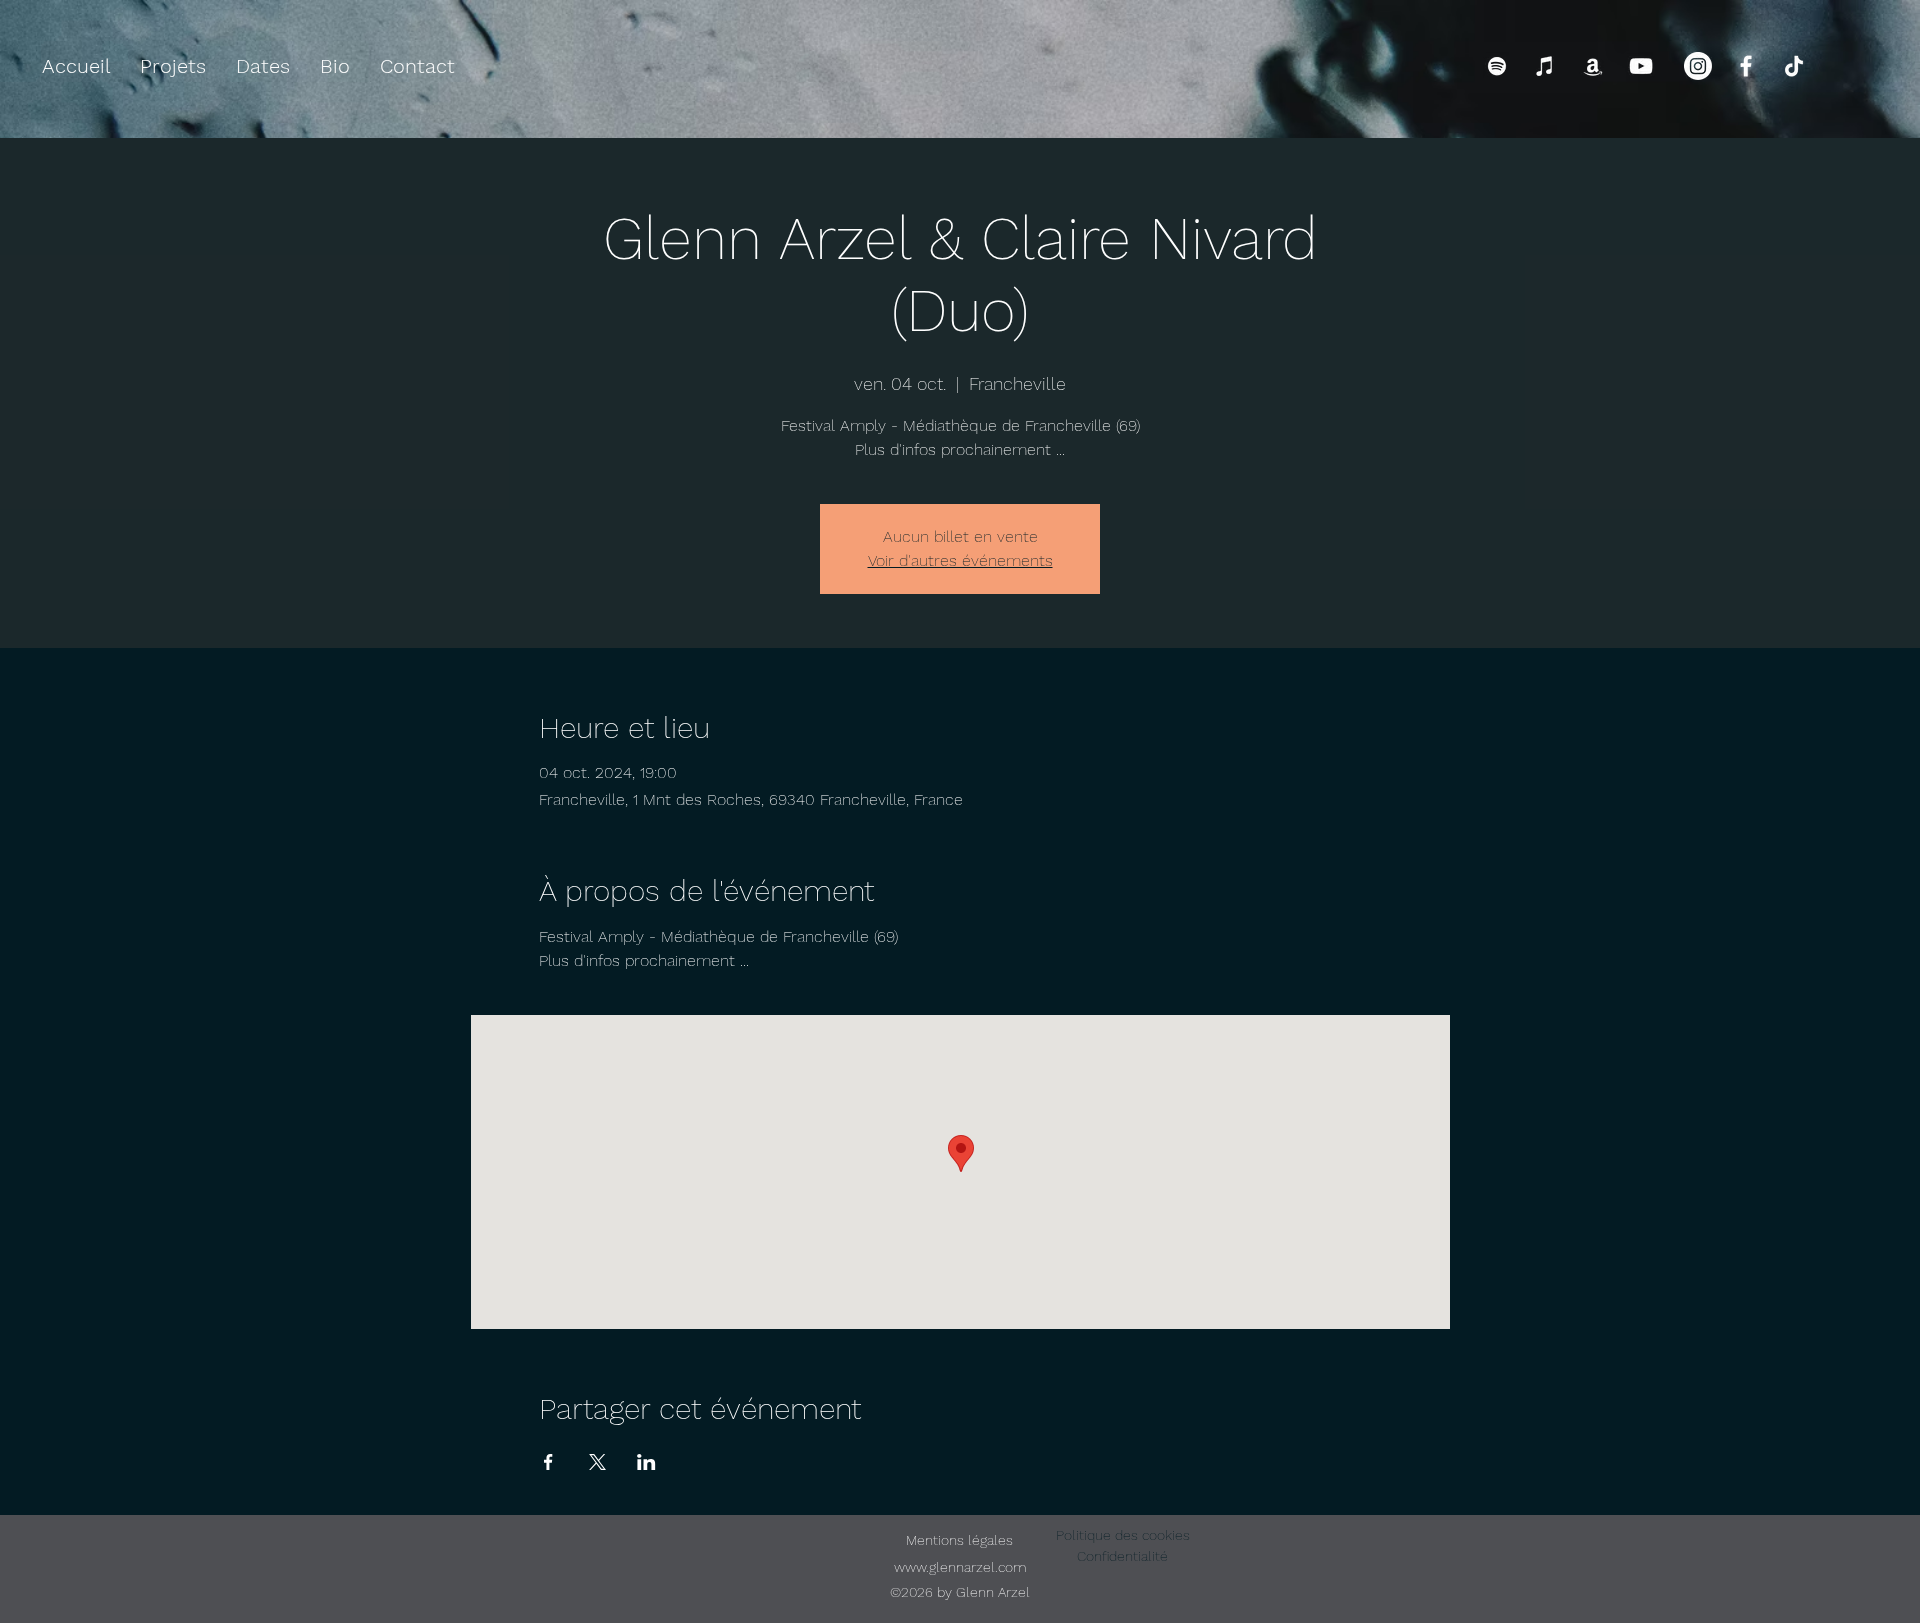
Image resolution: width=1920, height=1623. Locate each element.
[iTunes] (1545, 66)
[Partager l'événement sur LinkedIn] (646, 1462)
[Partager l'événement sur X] (597, 1462)
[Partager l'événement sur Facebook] (548, 1462)
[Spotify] (1497, 66)
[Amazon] (1593, 66)
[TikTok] (1794, 66)
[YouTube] (1641, 66)
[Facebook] (1746, 66)
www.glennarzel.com (960, 1567)
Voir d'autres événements (960, 560)
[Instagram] (1698, 66)
